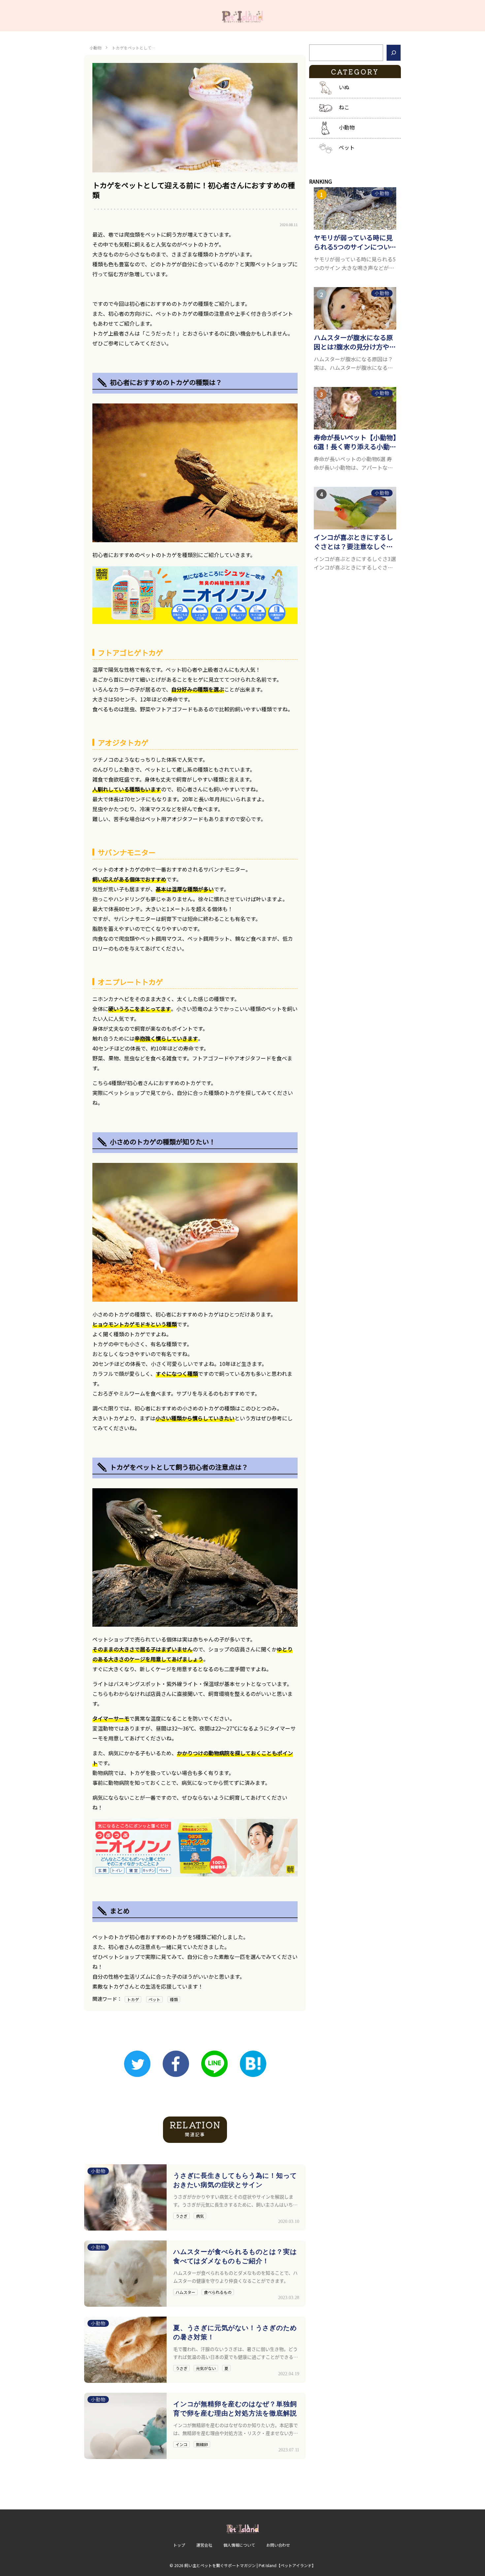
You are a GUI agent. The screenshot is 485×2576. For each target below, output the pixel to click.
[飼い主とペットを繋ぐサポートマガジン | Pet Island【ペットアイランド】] (242, 16)
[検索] (394, 53)
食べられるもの (218, 2292)
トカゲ (133, 1999)
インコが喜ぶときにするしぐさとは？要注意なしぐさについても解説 (353, 542)
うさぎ (181, 2216)
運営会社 (204, 2545)
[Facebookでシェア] (176, 2064)
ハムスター (185, 2292)
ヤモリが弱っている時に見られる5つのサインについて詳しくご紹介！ (355, 242)
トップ (179, 2545)
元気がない (206, 2368)
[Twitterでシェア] (137, 2064)
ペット (154, 1999)
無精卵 (202, 2444)
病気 (200, 2216)
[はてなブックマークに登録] (253, 2064)
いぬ (344, 87)
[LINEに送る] (214, 2064)
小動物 (95, 48)
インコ (181, 2444)
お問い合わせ (278, 2545)
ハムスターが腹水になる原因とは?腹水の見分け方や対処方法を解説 (355, 342)
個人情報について (239, 2545)
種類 (174, 1999)
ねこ (344, 107)
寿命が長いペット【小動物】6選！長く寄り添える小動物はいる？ (355, 442)
